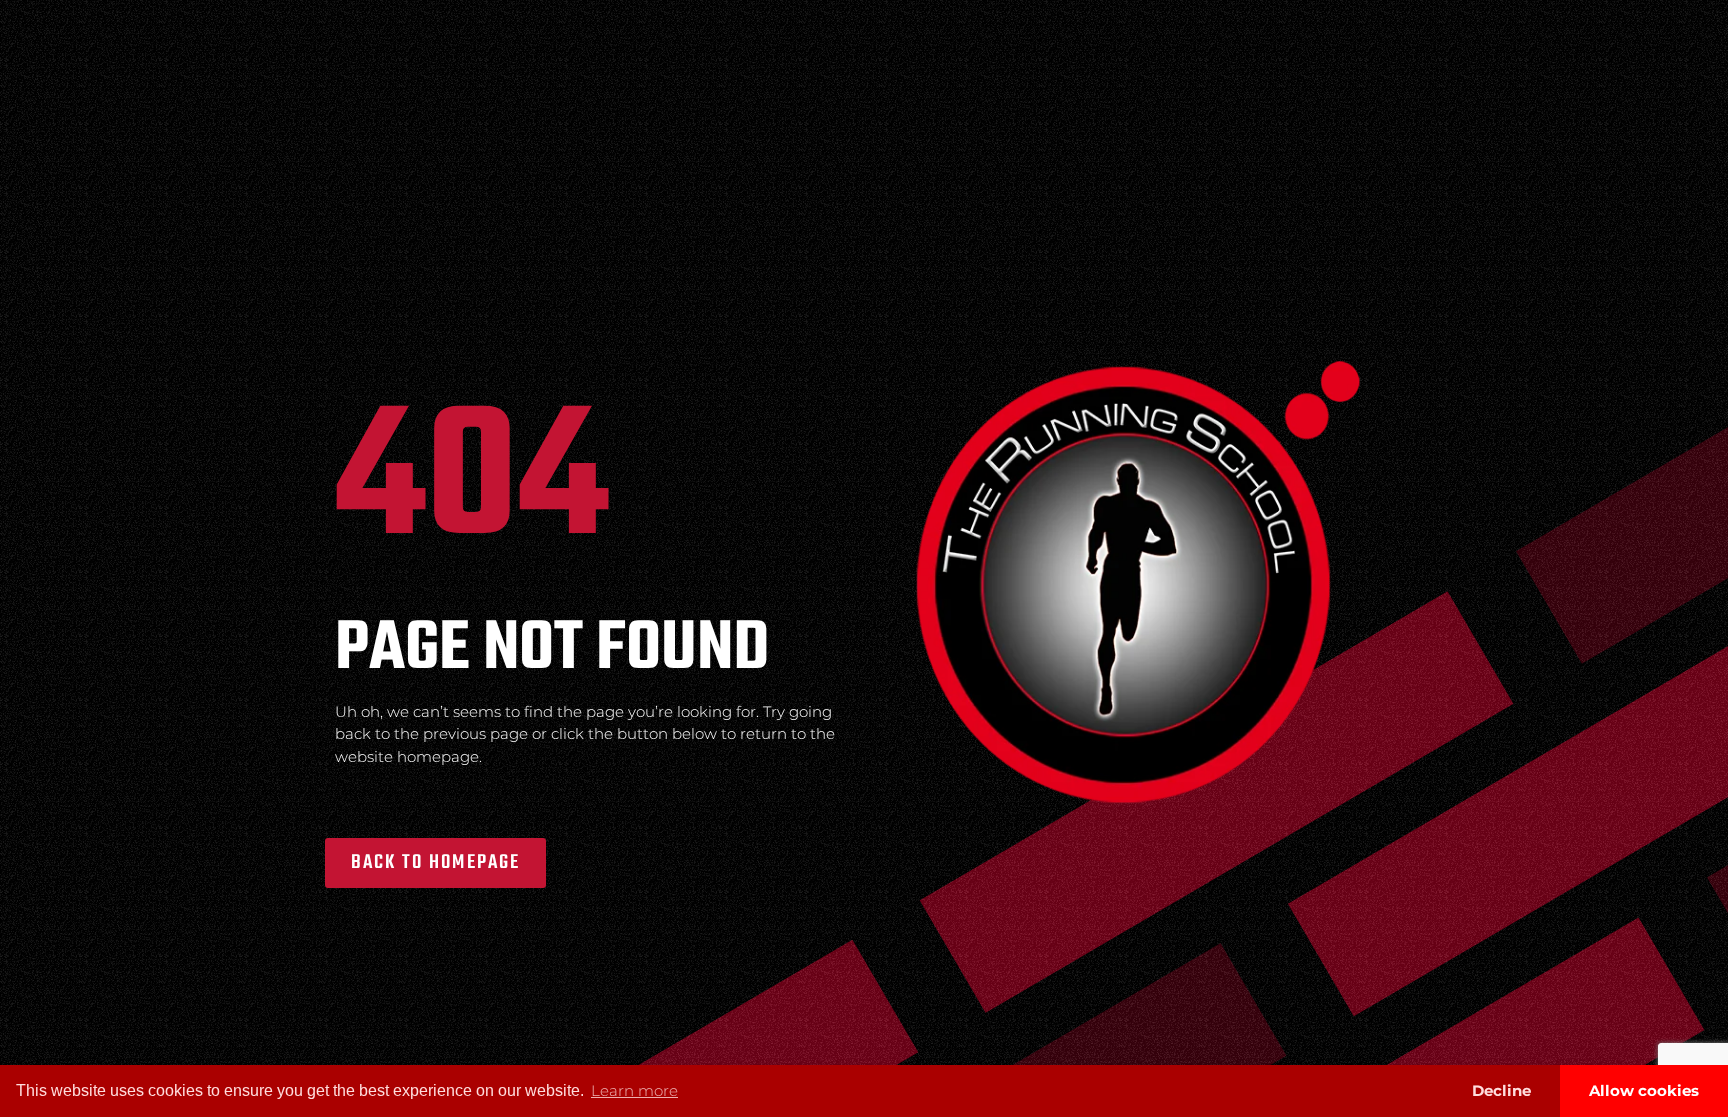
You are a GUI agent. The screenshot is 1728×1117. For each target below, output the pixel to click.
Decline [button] (1501, 1090)
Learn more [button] (634, 1090)
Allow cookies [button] (1644, 1090)
